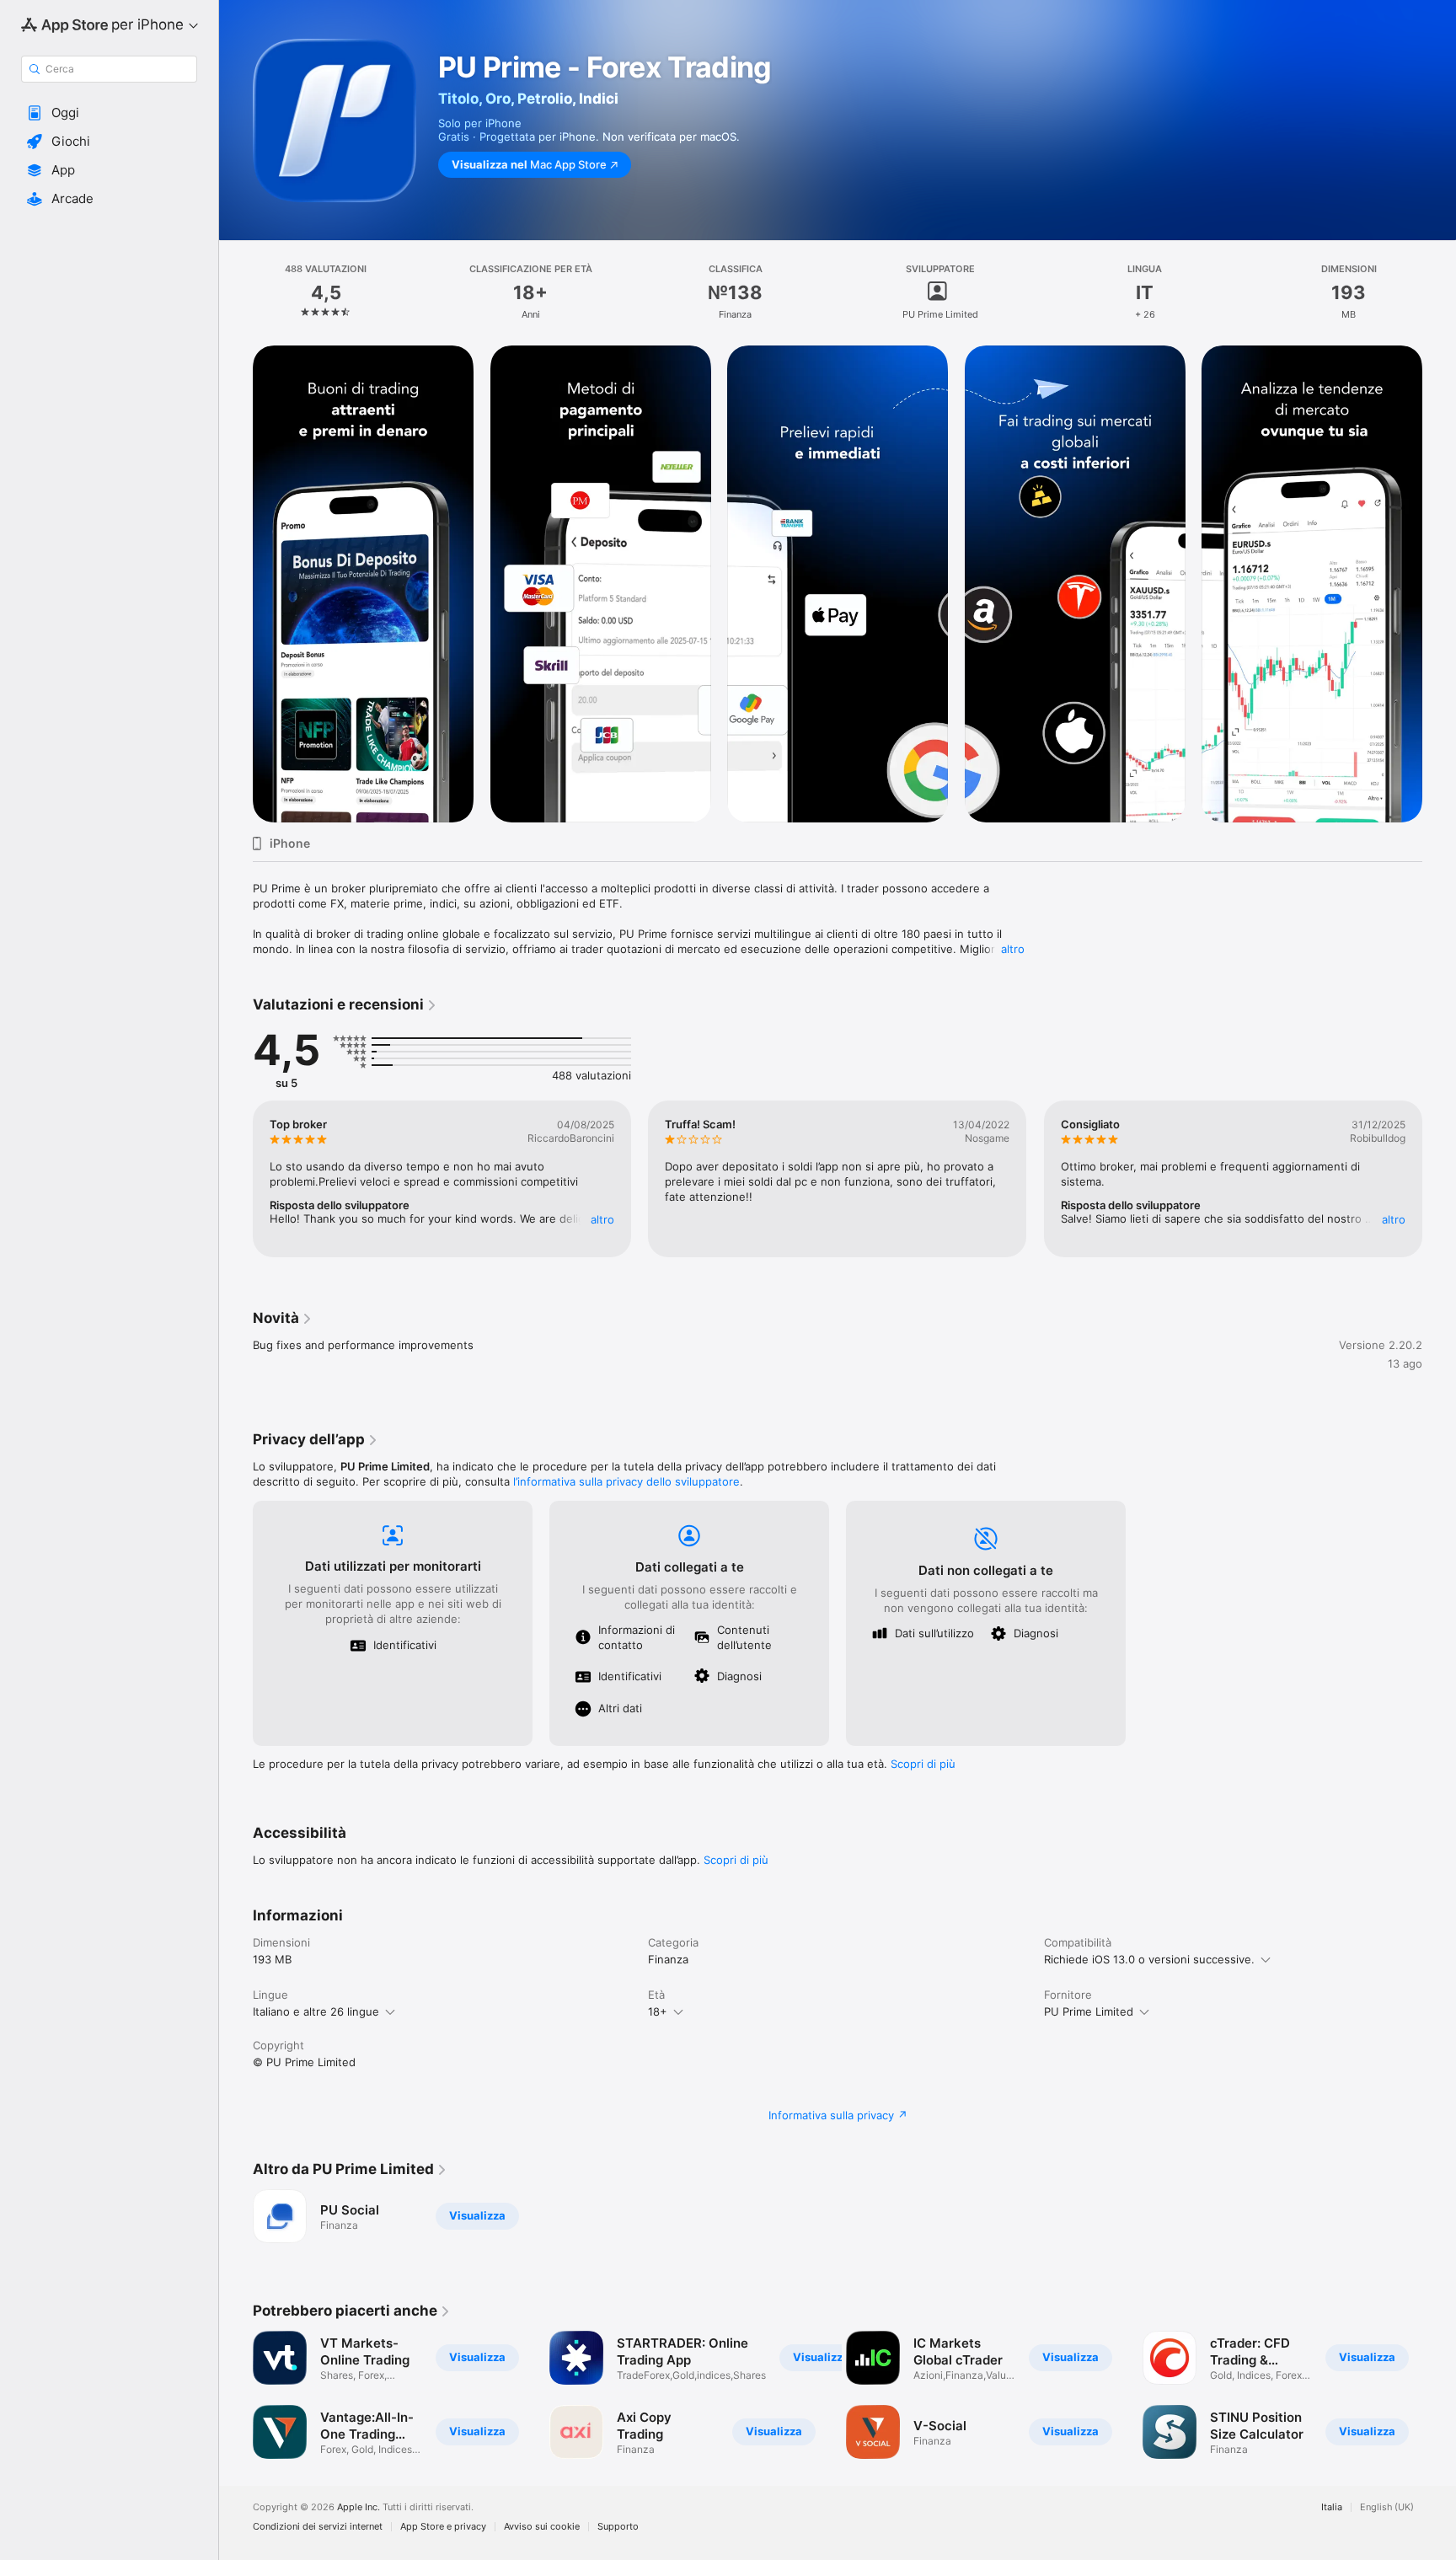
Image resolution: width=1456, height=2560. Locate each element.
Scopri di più (923, 1764)
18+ (658, 2011)
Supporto (618, 2527)
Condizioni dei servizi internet (318, 2527)
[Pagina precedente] (236, 1179)
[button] (109, 113)
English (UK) (1387, 2507)
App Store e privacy (443, 2527)
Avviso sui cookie (542, 2527)
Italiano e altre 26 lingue (316, 2011)
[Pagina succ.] (1439, 1179)
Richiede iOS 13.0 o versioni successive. (1149, 1959)
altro (1013, 949)
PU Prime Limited (1089, 2011)
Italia (1332, 2507)
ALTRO (602, 1219)
